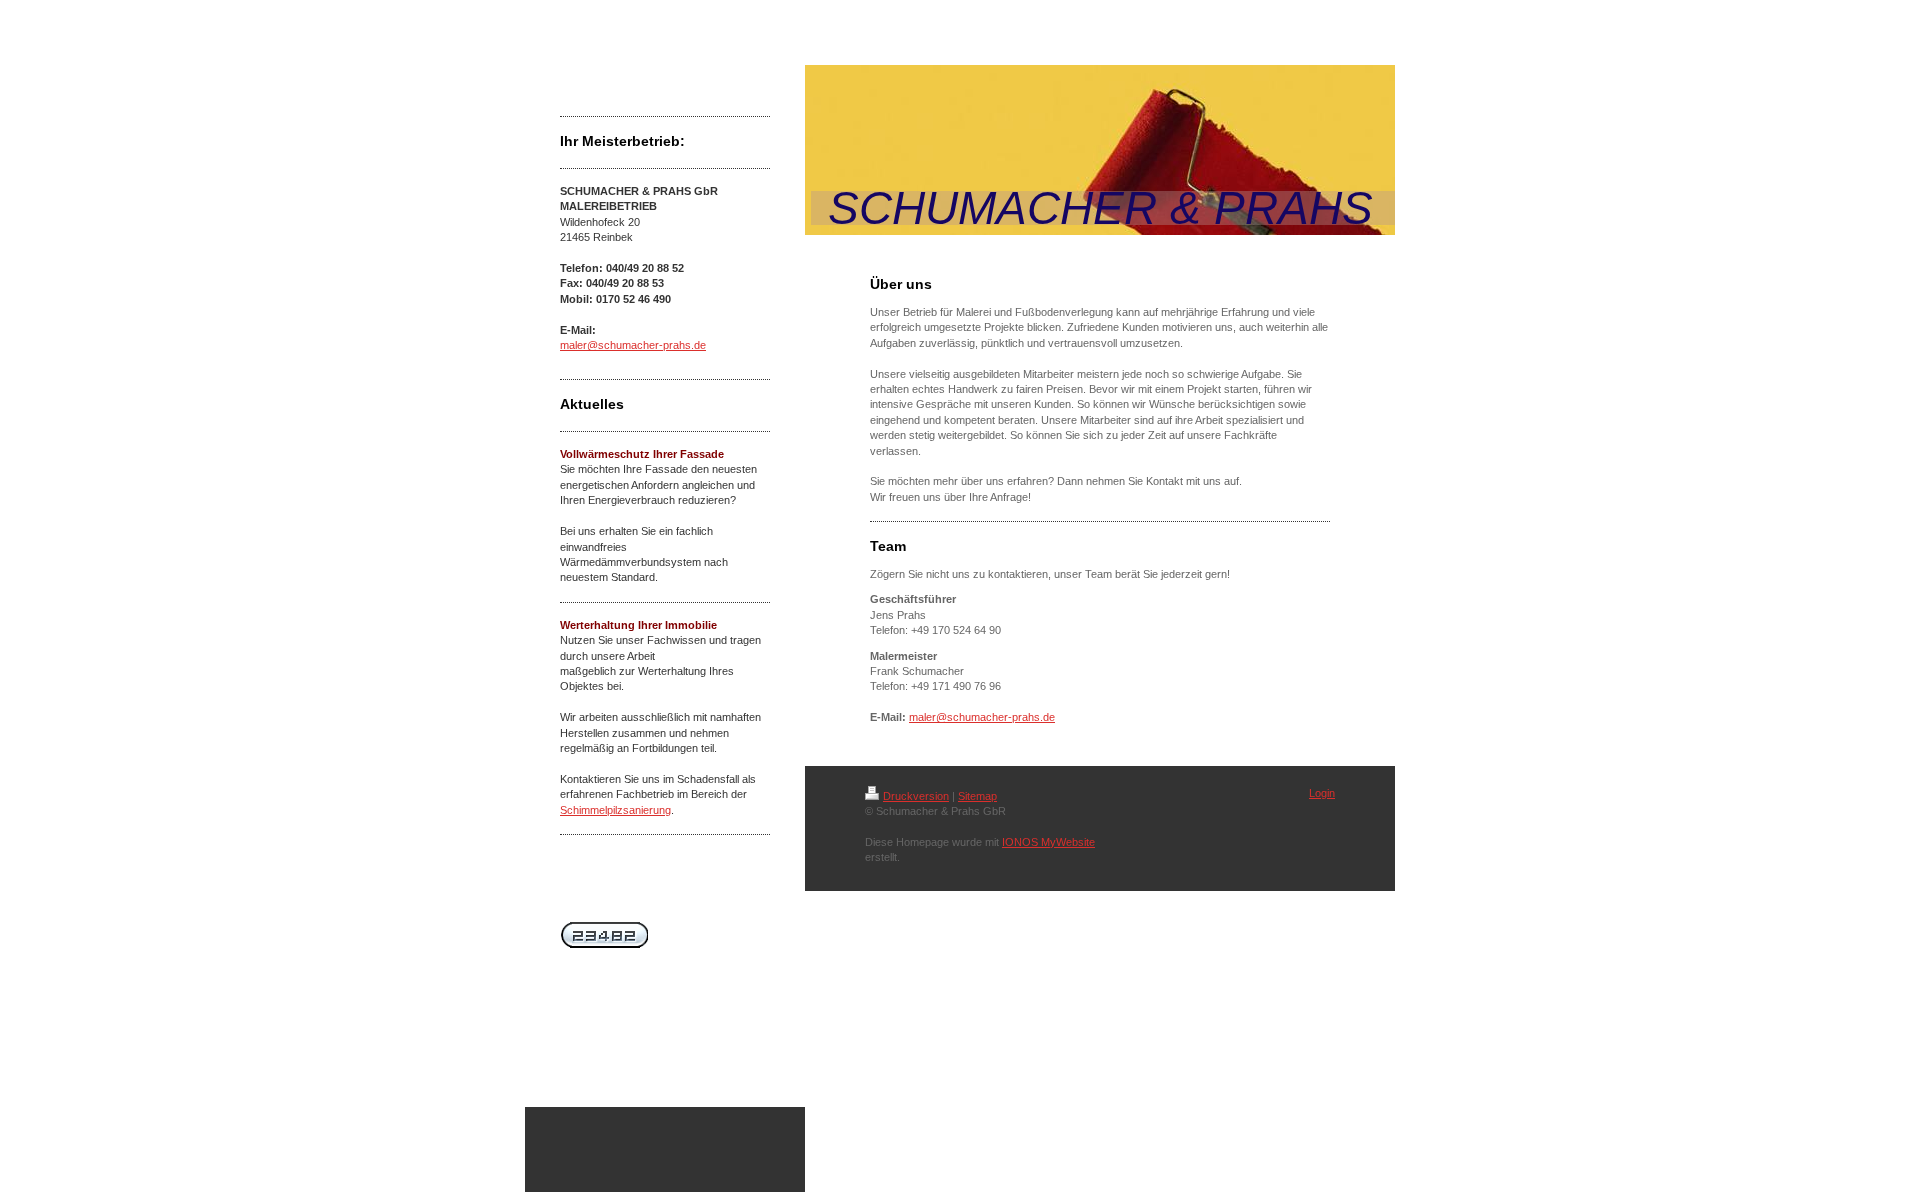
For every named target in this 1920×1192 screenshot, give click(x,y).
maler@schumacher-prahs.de (633, 345)
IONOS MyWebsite (1048, 842)
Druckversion (916, 796)
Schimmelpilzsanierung (615, 810)
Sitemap (977, 796)
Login (1322, 793)
